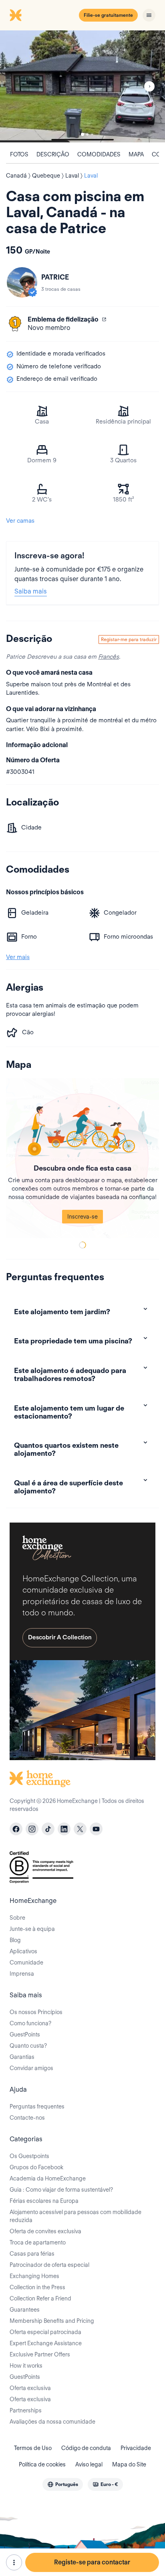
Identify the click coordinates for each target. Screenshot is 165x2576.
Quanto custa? (28, 2046)
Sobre (17, 1918)
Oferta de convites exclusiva (45, 2231)
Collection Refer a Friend (40, 2298)
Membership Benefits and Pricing (52, 2321)
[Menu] (149, 15)
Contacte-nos (27, 2118)
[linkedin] (64, 1829)
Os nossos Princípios (36, 2012)
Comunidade (26, 1962)
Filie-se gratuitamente (108, 15)
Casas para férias (32, 2254)
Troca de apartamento (38, 2242)
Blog (15, 1940)
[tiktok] (48, 1829)
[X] (80, 1829)
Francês (109, 657)
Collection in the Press (37, 2287)
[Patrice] (22, 282)
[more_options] (14, 2562)
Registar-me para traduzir (129, 639)
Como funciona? (30, 2023)
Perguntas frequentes (37, 2106)
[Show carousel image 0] (82, 86)
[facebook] (16, 1829)
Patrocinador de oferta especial (49, 2265)
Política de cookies (42, 2464)
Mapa (136, 154)
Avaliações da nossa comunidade (52, 2422)
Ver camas (20, 521)
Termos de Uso (33, 2448)
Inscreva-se (82, 1217)
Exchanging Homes (34, 2276)
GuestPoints (25, 2034)
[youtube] (96, 1829)
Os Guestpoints (29, 2156)
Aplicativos (23, 1951)
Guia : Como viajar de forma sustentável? (61, 2190)
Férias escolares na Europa (44, 2201)
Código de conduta (86, 2448)
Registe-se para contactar (92, 2562)
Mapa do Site (129, 2464)
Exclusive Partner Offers (40, 2354)
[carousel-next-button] (149, 86)
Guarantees (25, 2310)
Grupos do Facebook (36, 2167)
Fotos (19, 154)
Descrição (53, 154)
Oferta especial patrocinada (45, 2332)
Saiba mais (31, 591)
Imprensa (22, 1974)
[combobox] (63, 2484)
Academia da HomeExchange (48, 2178)
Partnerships (26, 2410)
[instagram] (32, 1829)
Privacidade (136, 2448)
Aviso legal (89, 2464)
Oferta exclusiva (30, 2388)
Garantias (22, 2057)
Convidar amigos (31, 2068)
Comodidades (99, 154)
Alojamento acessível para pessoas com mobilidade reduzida (75, 2216)
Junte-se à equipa (32, 1929)
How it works (26, 2366)
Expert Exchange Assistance (46, 2343)
